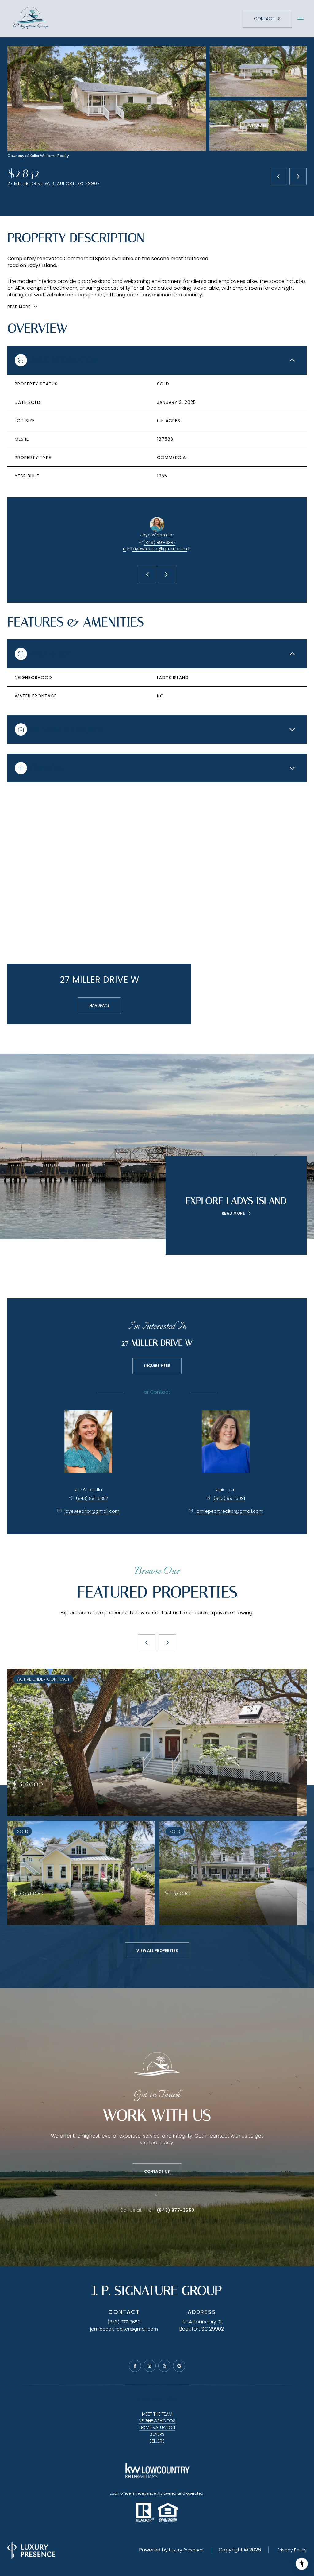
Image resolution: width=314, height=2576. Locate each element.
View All (258, 126)
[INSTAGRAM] (150, 2366)
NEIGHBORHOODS (157, 2421)
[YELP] (164, 2366)
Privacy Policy (292, 2550)
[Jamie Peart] (226, 1441)
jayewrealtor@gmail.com (159, 549)
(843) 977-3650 (176, 2210)
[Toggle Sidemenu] (301, 19)
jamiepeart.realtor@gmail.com (230, 1511)
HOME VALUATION (157, 2427)
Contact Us (267, 19)
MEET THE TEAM (157, 2414)
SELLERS (157, 2441)
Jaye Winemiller (88, 1490)
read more (234, 1213)
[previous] (147, 1643)
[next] (167, 1643)
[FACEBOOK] (135, 2366)
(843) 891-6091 (229, 1498)
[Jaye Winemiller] (88, 1441)
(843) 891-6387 (159, 543)
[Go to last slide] (147, 574)
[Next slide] (167, 574)
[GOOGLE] (179, 2366)
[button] (157, 2172)
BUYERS (157, 2434)
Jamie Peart (226, 1490)
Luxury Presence (186, 2550)
